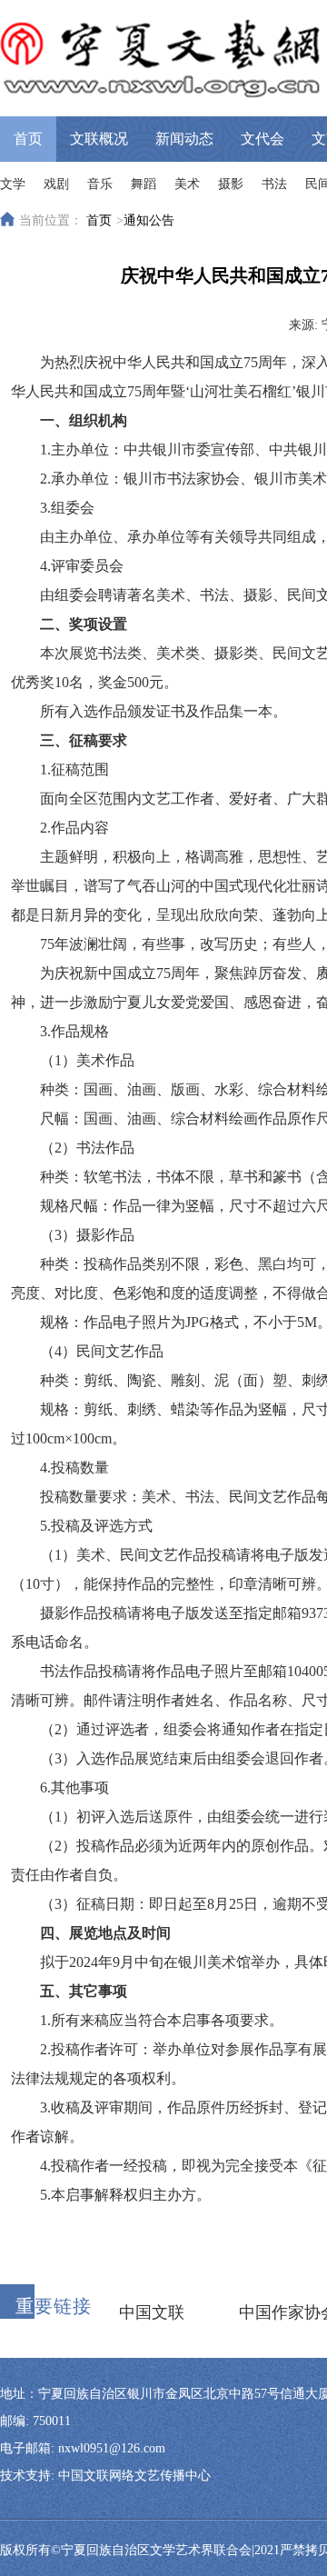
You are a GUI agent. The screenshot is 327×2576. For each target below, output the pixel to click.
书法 (274, 184)
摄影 (231, 184)
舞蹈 (144, 184)
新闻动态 (184, 139)
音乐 (100, 184)
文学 (13, 184)
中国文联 (152, 2312)
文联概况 (99, 139)
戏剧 (56, 184)
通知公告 (149, 220)
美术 (187, 184)
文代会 (263, 139)
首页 (28, 139)
